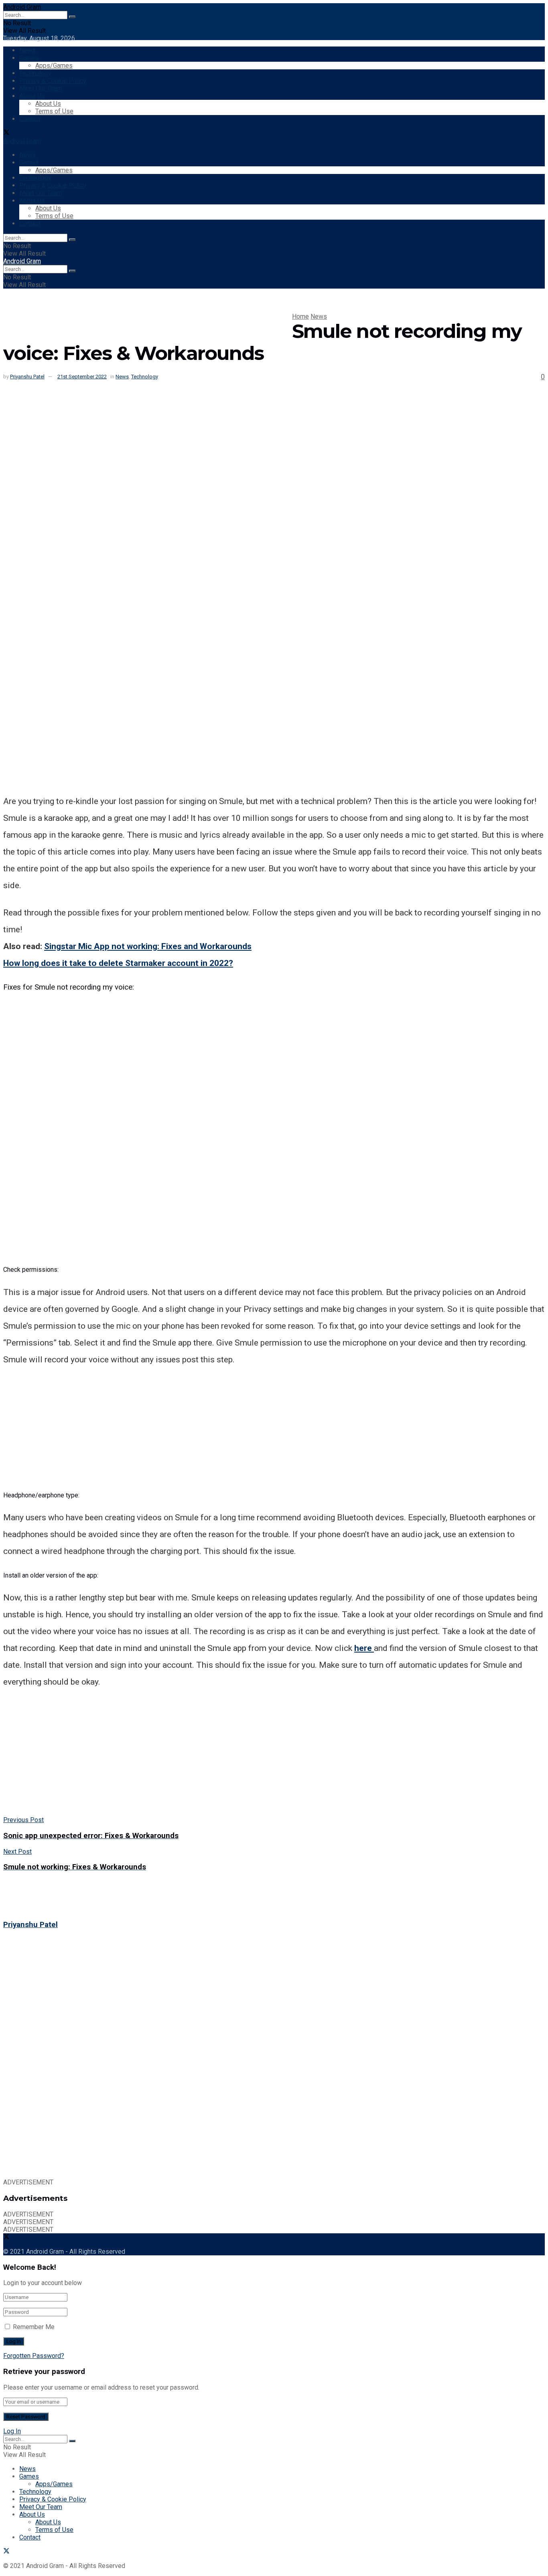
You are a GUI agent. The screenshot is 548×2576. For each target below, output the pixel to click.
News (27, 50)
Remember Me (34, 2327)
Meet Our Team (41, 88)
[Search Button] (72, 17)
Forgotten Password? (34, 2356)
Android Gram (22, 7)
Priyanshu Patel (27, 377)
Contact (30, 119)
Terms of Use (54, 111)
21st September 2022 (82, 377)
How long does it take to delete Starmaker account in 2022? (118, 963)
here (364, 1648)
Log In (12, 2431)
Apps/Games (54, 66)
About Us (32, 96)
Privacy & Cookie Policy (53, 81)
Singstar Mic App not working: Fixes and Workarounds (148, 946)
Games (29, 58)
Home (300, 316)
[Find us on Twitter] (6, 133)
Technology (35, 73)
